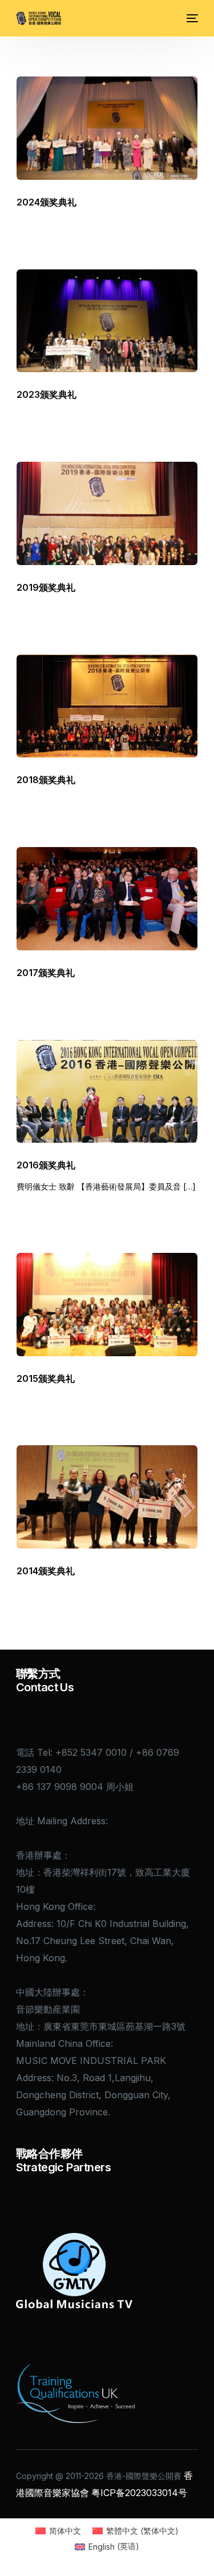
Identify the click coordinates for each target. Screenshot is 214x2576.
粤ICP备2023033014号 (139, 2493)
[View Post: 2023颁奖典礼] (107, 321)
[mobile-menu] (191, 18)
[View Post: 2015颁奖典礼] (107, 1305)
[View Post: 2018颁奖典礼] (107, 706)
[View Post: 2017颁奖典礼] (107, 899)
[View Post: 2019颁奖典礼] (107, 513)
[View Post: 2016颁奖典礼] (107, 1092)
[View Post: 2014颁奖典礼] (107, 1497)
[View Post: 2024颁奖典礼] (107, 128)
